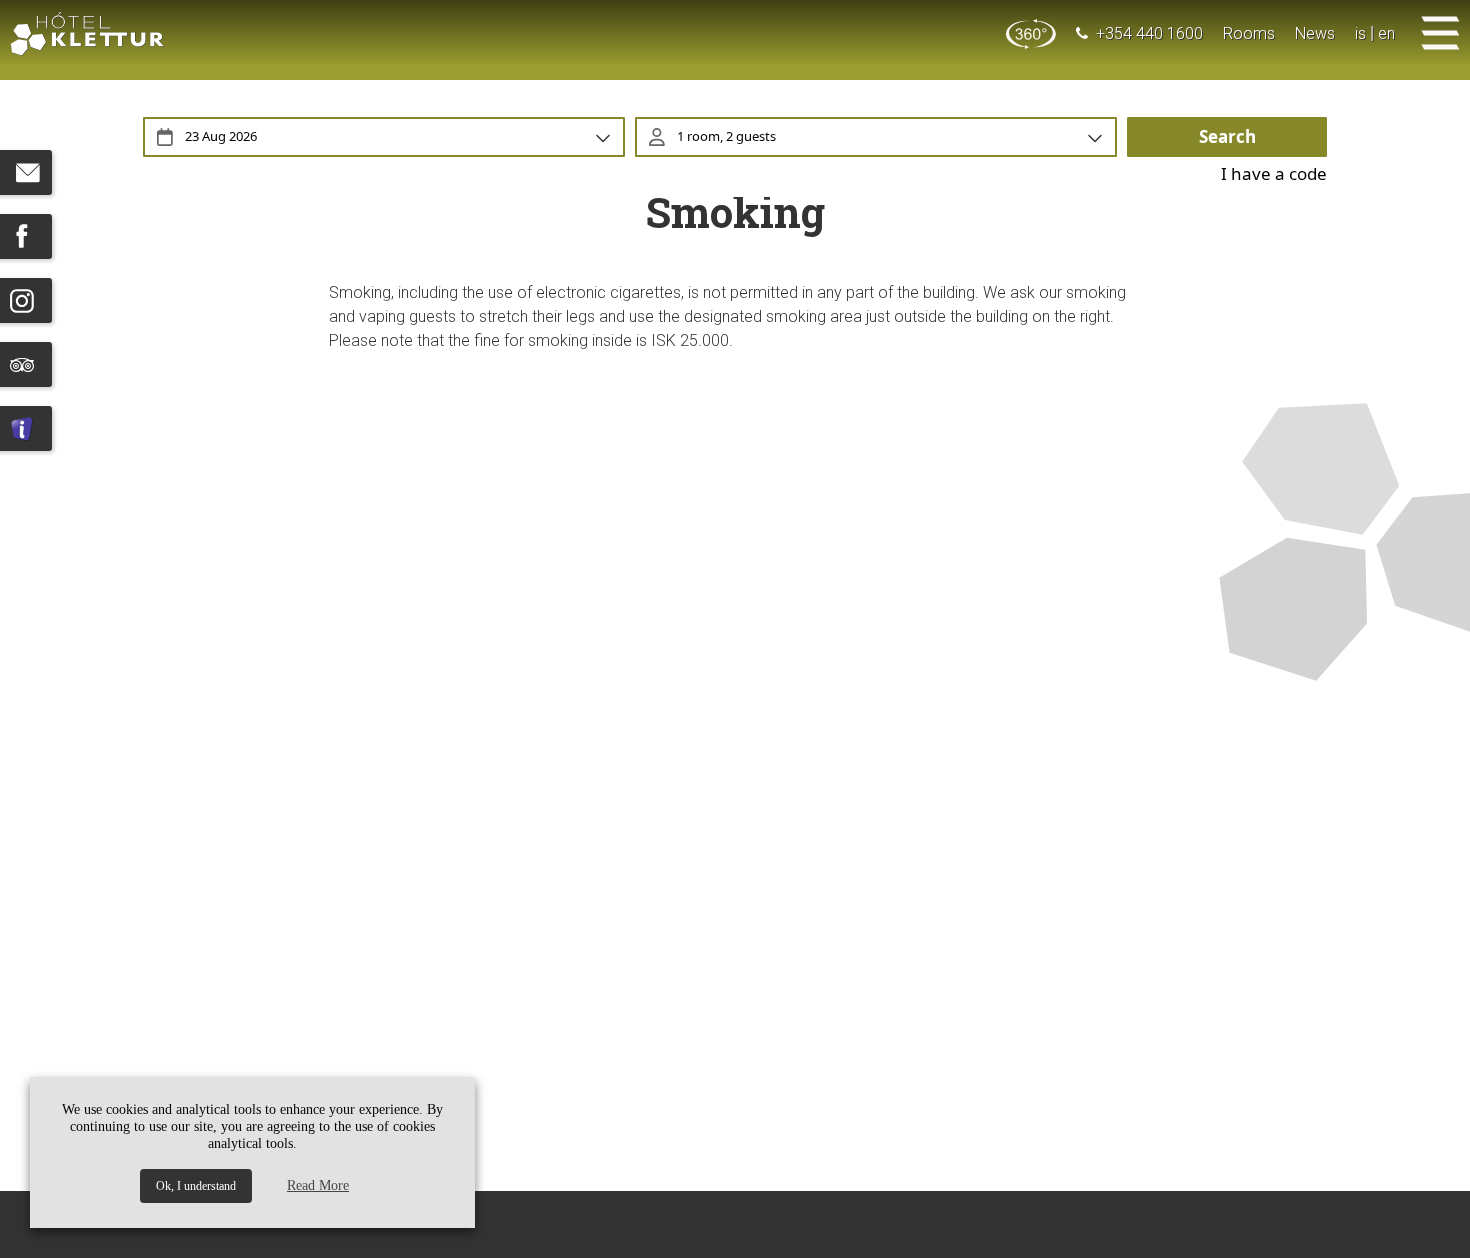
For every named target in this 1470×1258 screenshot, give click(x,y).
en (1386, 33)
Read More (318, 1185)
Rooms (1249, 33)
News (1315, 33)
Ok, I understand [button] (196, 1186)
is (1360, 33)
